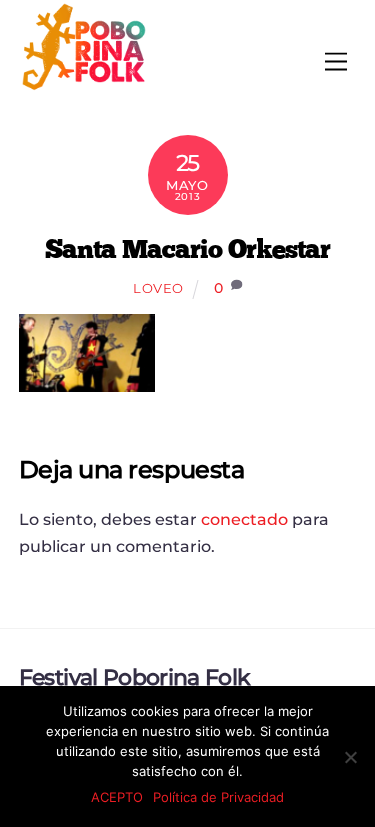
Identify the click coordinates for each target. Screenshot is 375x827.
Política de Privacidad (218, 797)
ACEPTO (117, 797)
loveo (158, 288)
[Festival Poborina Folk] (84, 85)
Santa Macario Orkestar (187, 248)
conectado (244, 519)
